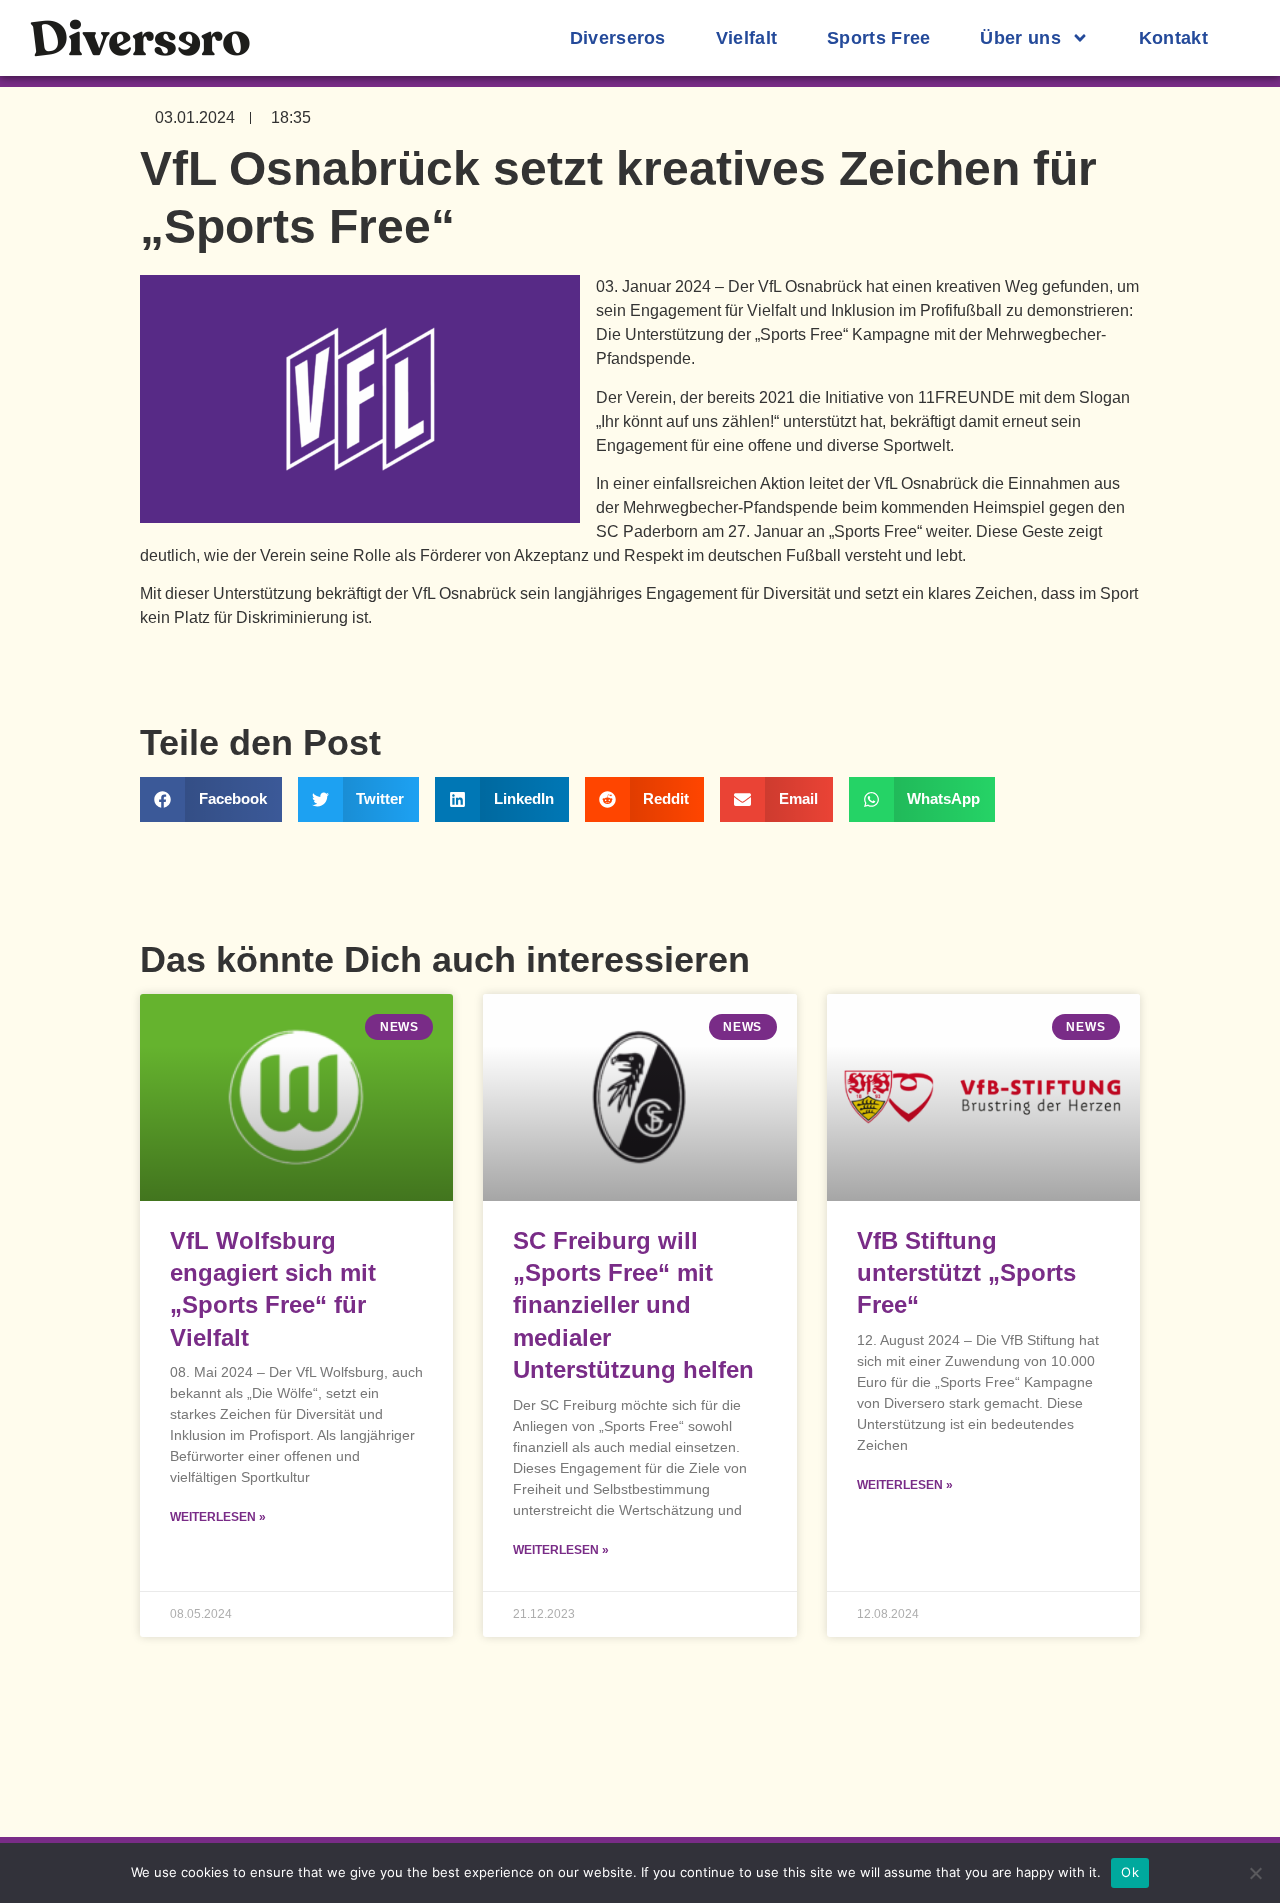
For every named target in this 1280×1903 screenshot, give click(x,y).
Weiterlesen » (218, 1517)
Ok (1130, 1872)
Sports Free (878, 38)
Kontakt (1173, 38)
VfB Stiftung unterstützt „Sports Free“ (966, 1273)
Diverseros (618, 38)
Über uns (1020, 38)
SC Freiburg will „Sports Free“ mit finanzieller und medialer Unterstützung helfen (633, 1305)
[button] (211, 799)
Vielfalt (746, 38)
